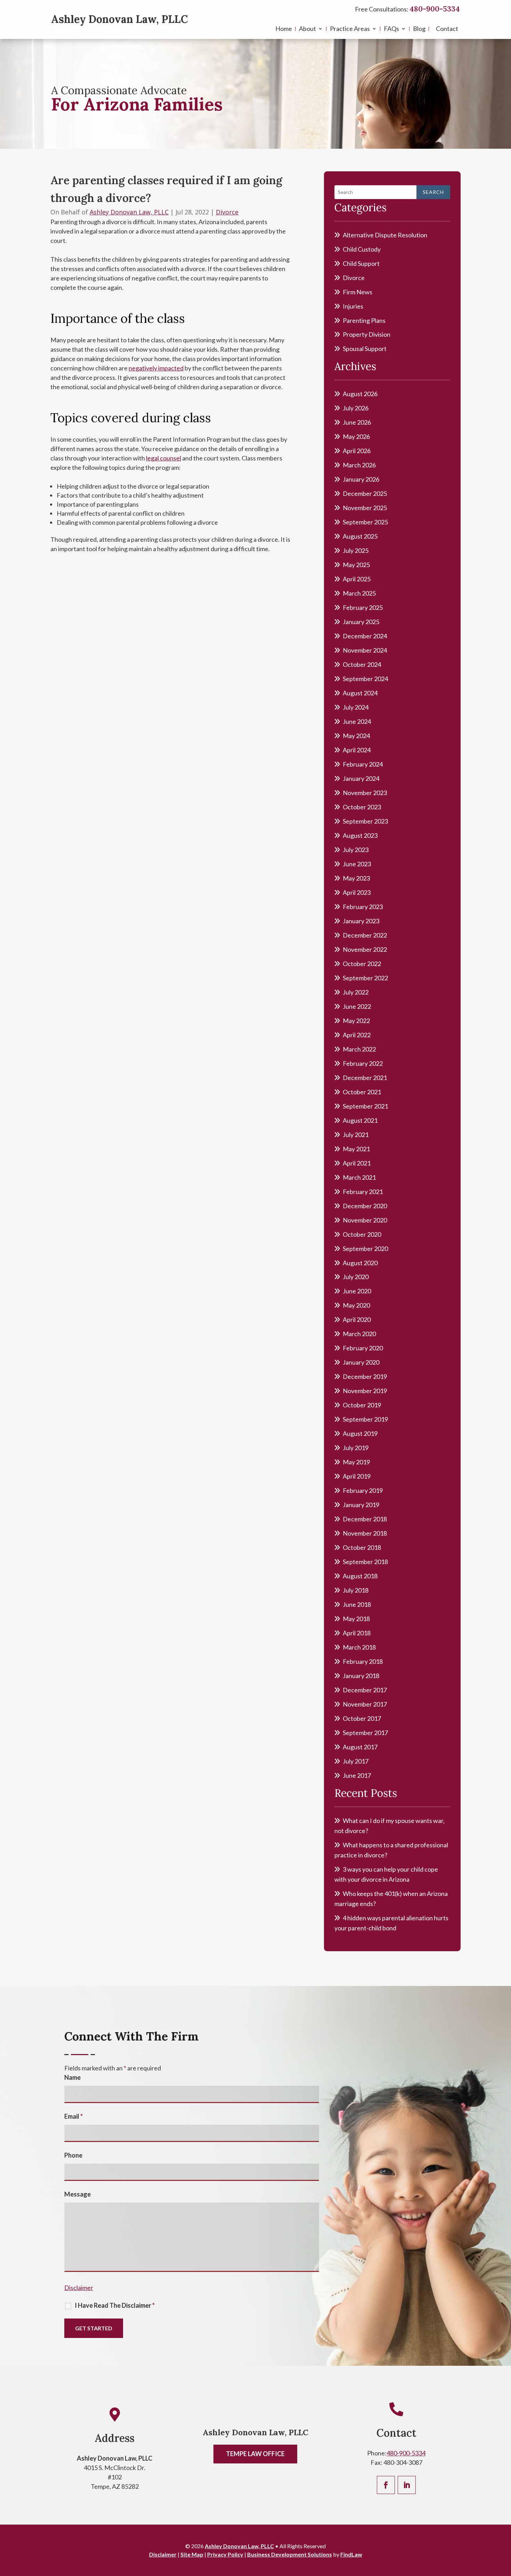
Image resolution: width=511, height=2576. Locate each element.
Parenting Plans (364, 320)
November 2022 (365, 949)
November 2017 (365, 1704)
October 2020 (362, 1234)
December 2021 (365, 1078)
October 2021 (362, 1092)
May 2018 (356, 1619)
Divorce (227, 212)
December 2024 (365, 636)
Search (433, 192)
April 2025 (357, 579)
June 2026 (357, 422)
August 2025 (360, 536)
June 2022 (357, 1006)
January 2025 (361, 622)
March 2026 (359, 465)
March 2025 (359, 593)
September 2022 (365, 978)
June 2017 (357, 1775)
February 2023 (363, 907)
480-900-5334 (435, 9)
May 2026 (356, 436)
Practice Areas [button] (350, 29)
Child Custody (362, 249)
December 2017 (365, 1690)
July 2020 (356, 1277)
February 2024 (363, 764)
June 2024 (357, 721)
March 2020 (359, 1334)
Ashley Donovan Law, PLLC (120, 19)
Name (72, 2077)
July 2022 (356, 992)
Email (74, 2116)
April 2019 (357, 1476)
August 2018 (360, 1576)
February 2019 (363, 1490)
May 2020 (356, 1305)
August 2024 (360, 693)
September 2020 (365, 1249)
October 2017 (362, 1718)
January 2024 (361, 778)
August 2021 (360, 1120)
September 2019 (365, 1419)
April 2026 (357, 451)
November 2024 (365, 650)
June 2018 (357, 1604)
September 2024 (365, 679)
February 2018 (363, 1661)
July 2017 (356, 1761)
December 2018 (365, 1519)
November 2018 (365, 1533)
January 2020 (361, 1362)
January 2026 (361, 479)
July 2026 (356, 408)
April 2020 (357, 1319)
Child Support (361, 263)
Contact (447, 29)
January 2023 (361, 921)
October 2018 (362, 1547)
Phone (73, 2155)
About (307, 29)
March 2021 (359, 1177)
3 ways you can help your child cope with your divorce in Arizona (386, 1874)
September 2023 (365, 821)
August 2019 (360, 1433)
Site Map (192, 2554)
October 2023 (362, 807)
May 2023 (356, 878)
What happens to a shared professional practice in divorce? (391, 1850)
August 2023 (360, 835)
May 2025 (356, 565)
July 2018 (356, 1590)
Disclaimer (79, 2288)
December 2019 (365, 1376)
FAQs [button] (391, 29)
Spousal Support (365, 349)
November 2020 (365, 1220)
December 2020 (365, 1206)
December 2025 (365, 493)
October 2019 (362, 1405)
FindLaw (351, 2554)
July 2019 (356, 1448)
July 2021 (356, 1135)
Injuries (353, 306)
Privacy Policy (225, 2554)
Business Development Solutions (290, 2554)
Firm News (358, 292)
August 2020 (360, 1263)
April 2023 (357, 892)
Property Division (367, 334)
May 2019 (356, 1462)
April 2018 (357, 1633)
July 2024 (356, 707)
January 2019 (361, 1505)
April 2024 (357, 750)
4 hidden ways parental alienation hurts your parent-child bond (391, 1923)
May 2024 (356, 736)
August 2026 (360, 394)
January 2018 (361, 1676)
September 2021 (365, 1106)
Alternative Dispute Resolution (385, 235)
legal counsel (164, 458)
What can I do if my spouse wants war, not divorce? (390, 1826)
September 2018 (365, 1562)
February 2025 (363, 607)
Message (78, 2194)
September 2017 (365, 1733)
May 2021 (356, 1149)
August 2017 (360, 1747)
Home (284, 29)
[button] (504, 2526)
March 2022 (359, 1049)
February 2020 (363, 1348)
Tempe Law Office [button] (255, 2454)
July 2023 (356, 850)
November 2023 (365, 793)
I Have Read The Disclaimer (115, 2305)
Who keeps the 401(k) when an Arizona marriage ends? (391, 1899)
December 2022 (365, 935)
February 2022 (363, 1063)
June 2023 (357, 864)
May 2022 (356, 1021)
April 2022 (357, 1035)
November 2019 (365, 1391)
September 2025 (365, 522)
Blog (419, 29)
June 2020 (357, 1291)
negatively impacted (156, 368)
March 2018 (359, 1647)
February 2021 (363, 1192)
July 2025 (356, 550)
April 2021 (357, 1163)
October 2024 (362, 664)
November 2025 (365, 508)
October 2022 (362, 964)
